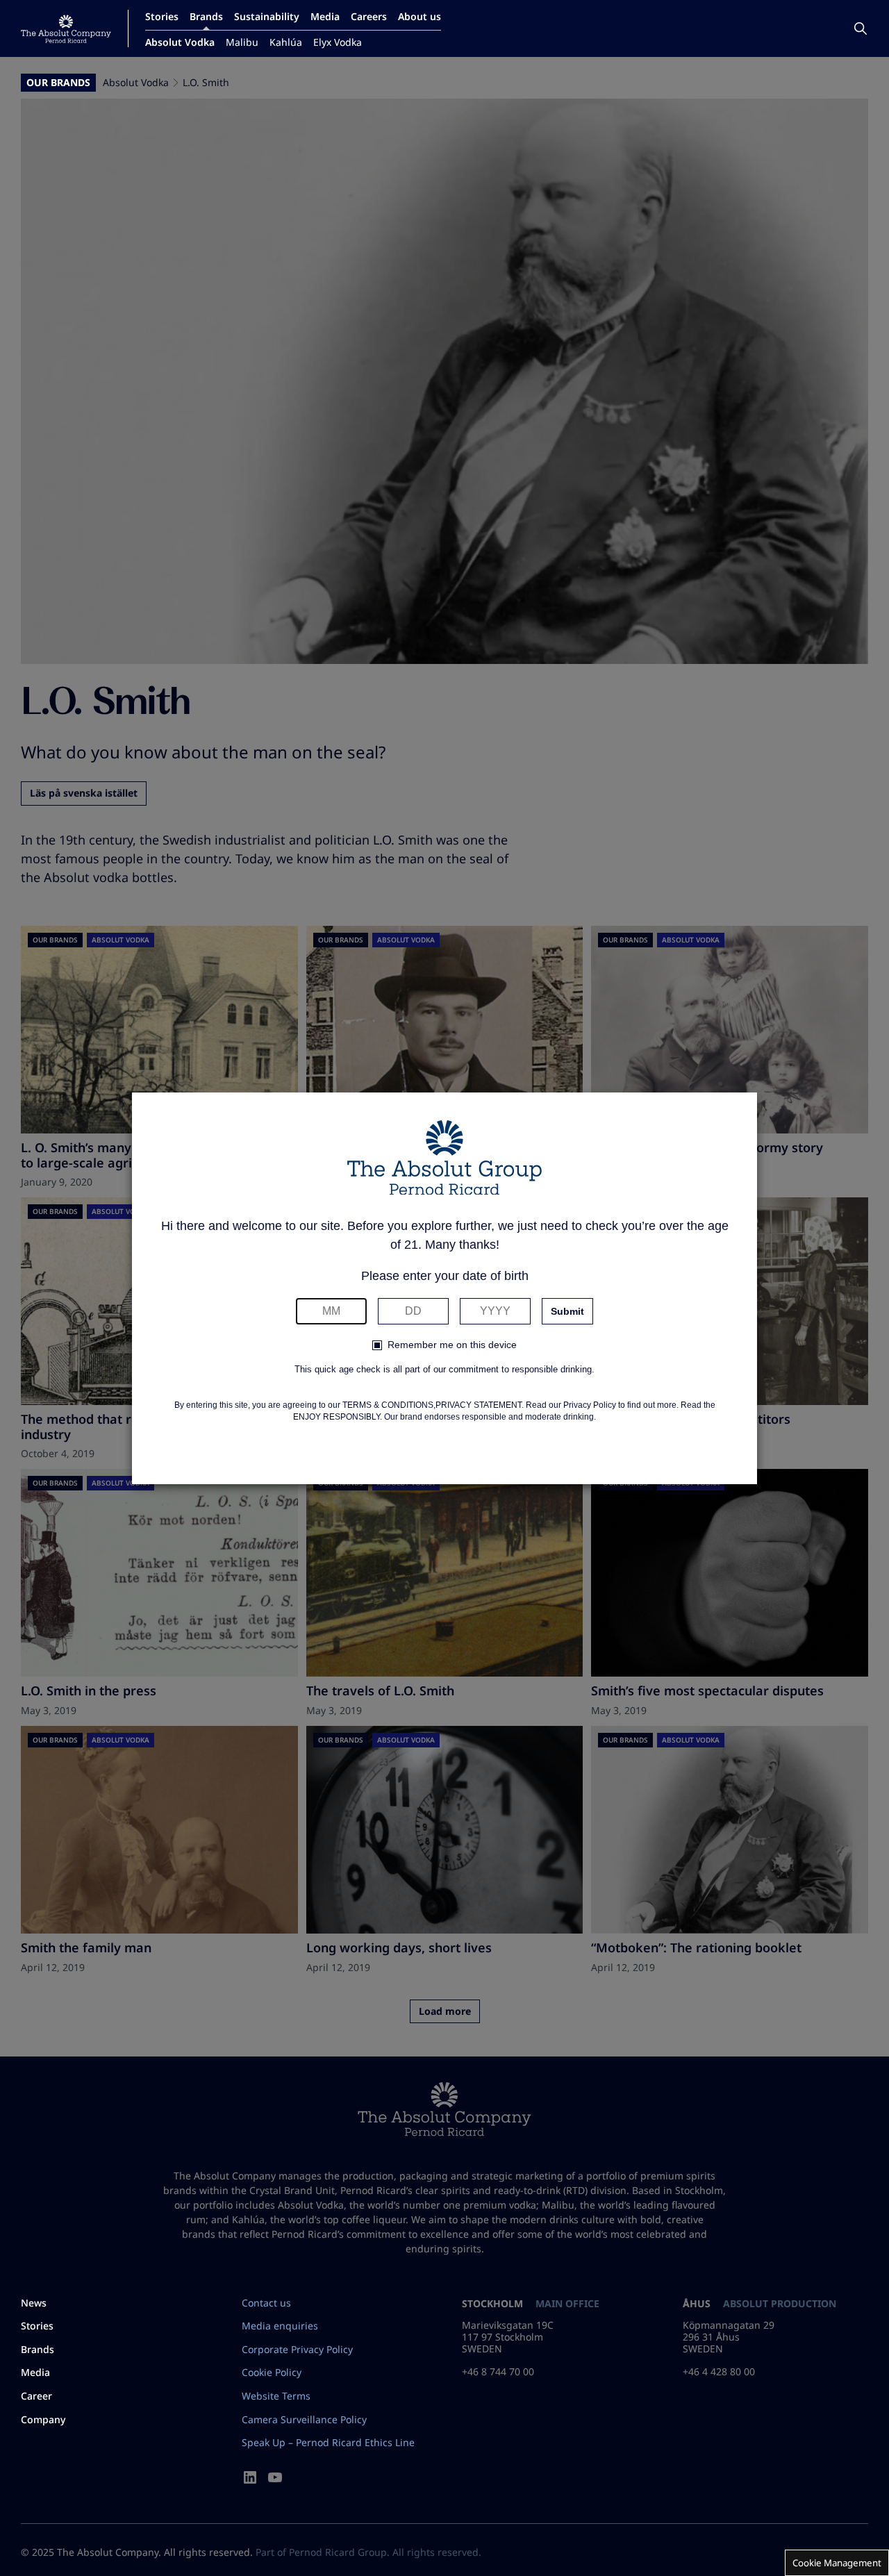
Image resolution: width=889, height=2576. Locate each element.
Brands (206, 16)
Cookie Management (837, 2563)
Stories (162, 16)
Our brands (58, 83)
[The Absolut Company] (66, 29)
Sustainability (267, 16)
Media (325, 16)
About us (419, 16)
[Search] (861, 28)
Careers (369, 16)
